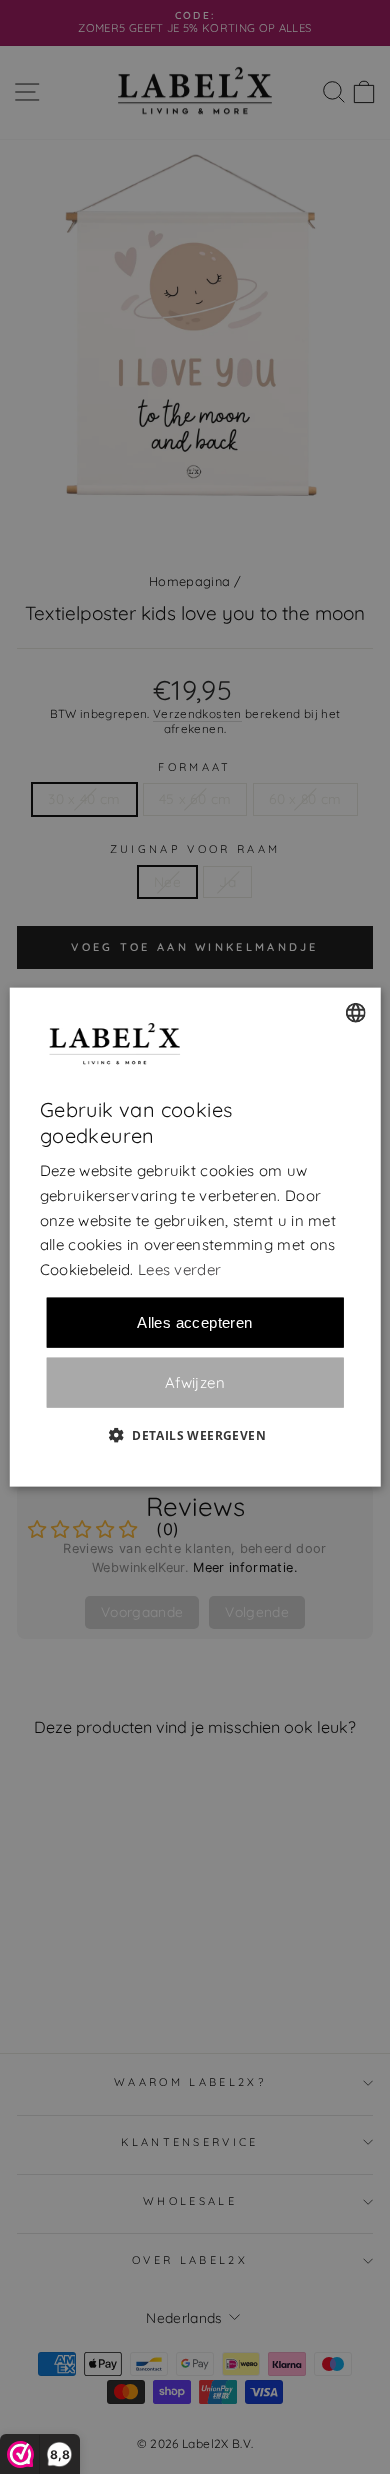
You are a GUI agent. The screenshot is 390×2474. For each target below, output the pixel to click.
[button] (195, 1434)
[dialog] (195, 1237)
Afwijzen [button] (195, 1382)
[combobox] (355, 1013)
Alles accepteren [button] (194, 1321)
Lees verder (179, 1269)
